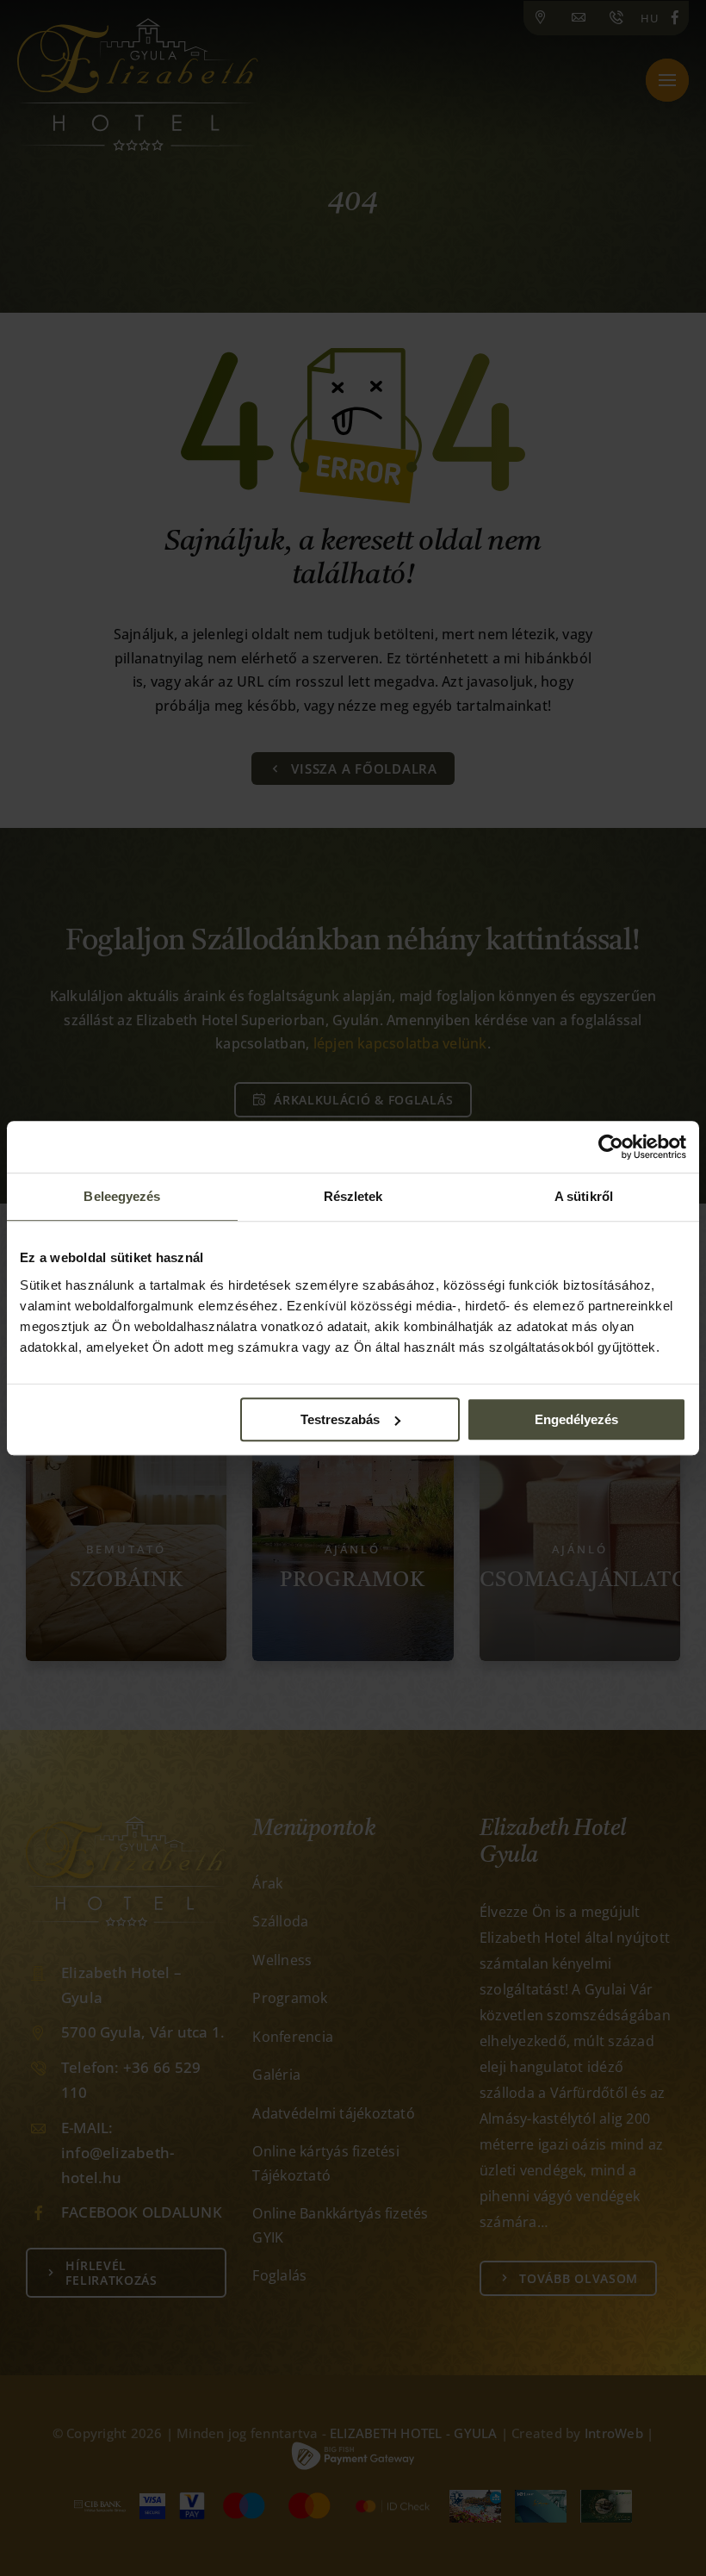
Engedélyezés (576, 1419)
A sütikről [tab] (584, 1196)
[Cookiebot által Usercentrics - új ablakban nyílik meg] (611, 1147)
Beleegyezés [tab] (122, 1196)
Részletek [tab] (353, 1196)
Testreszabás (340, 1419)
